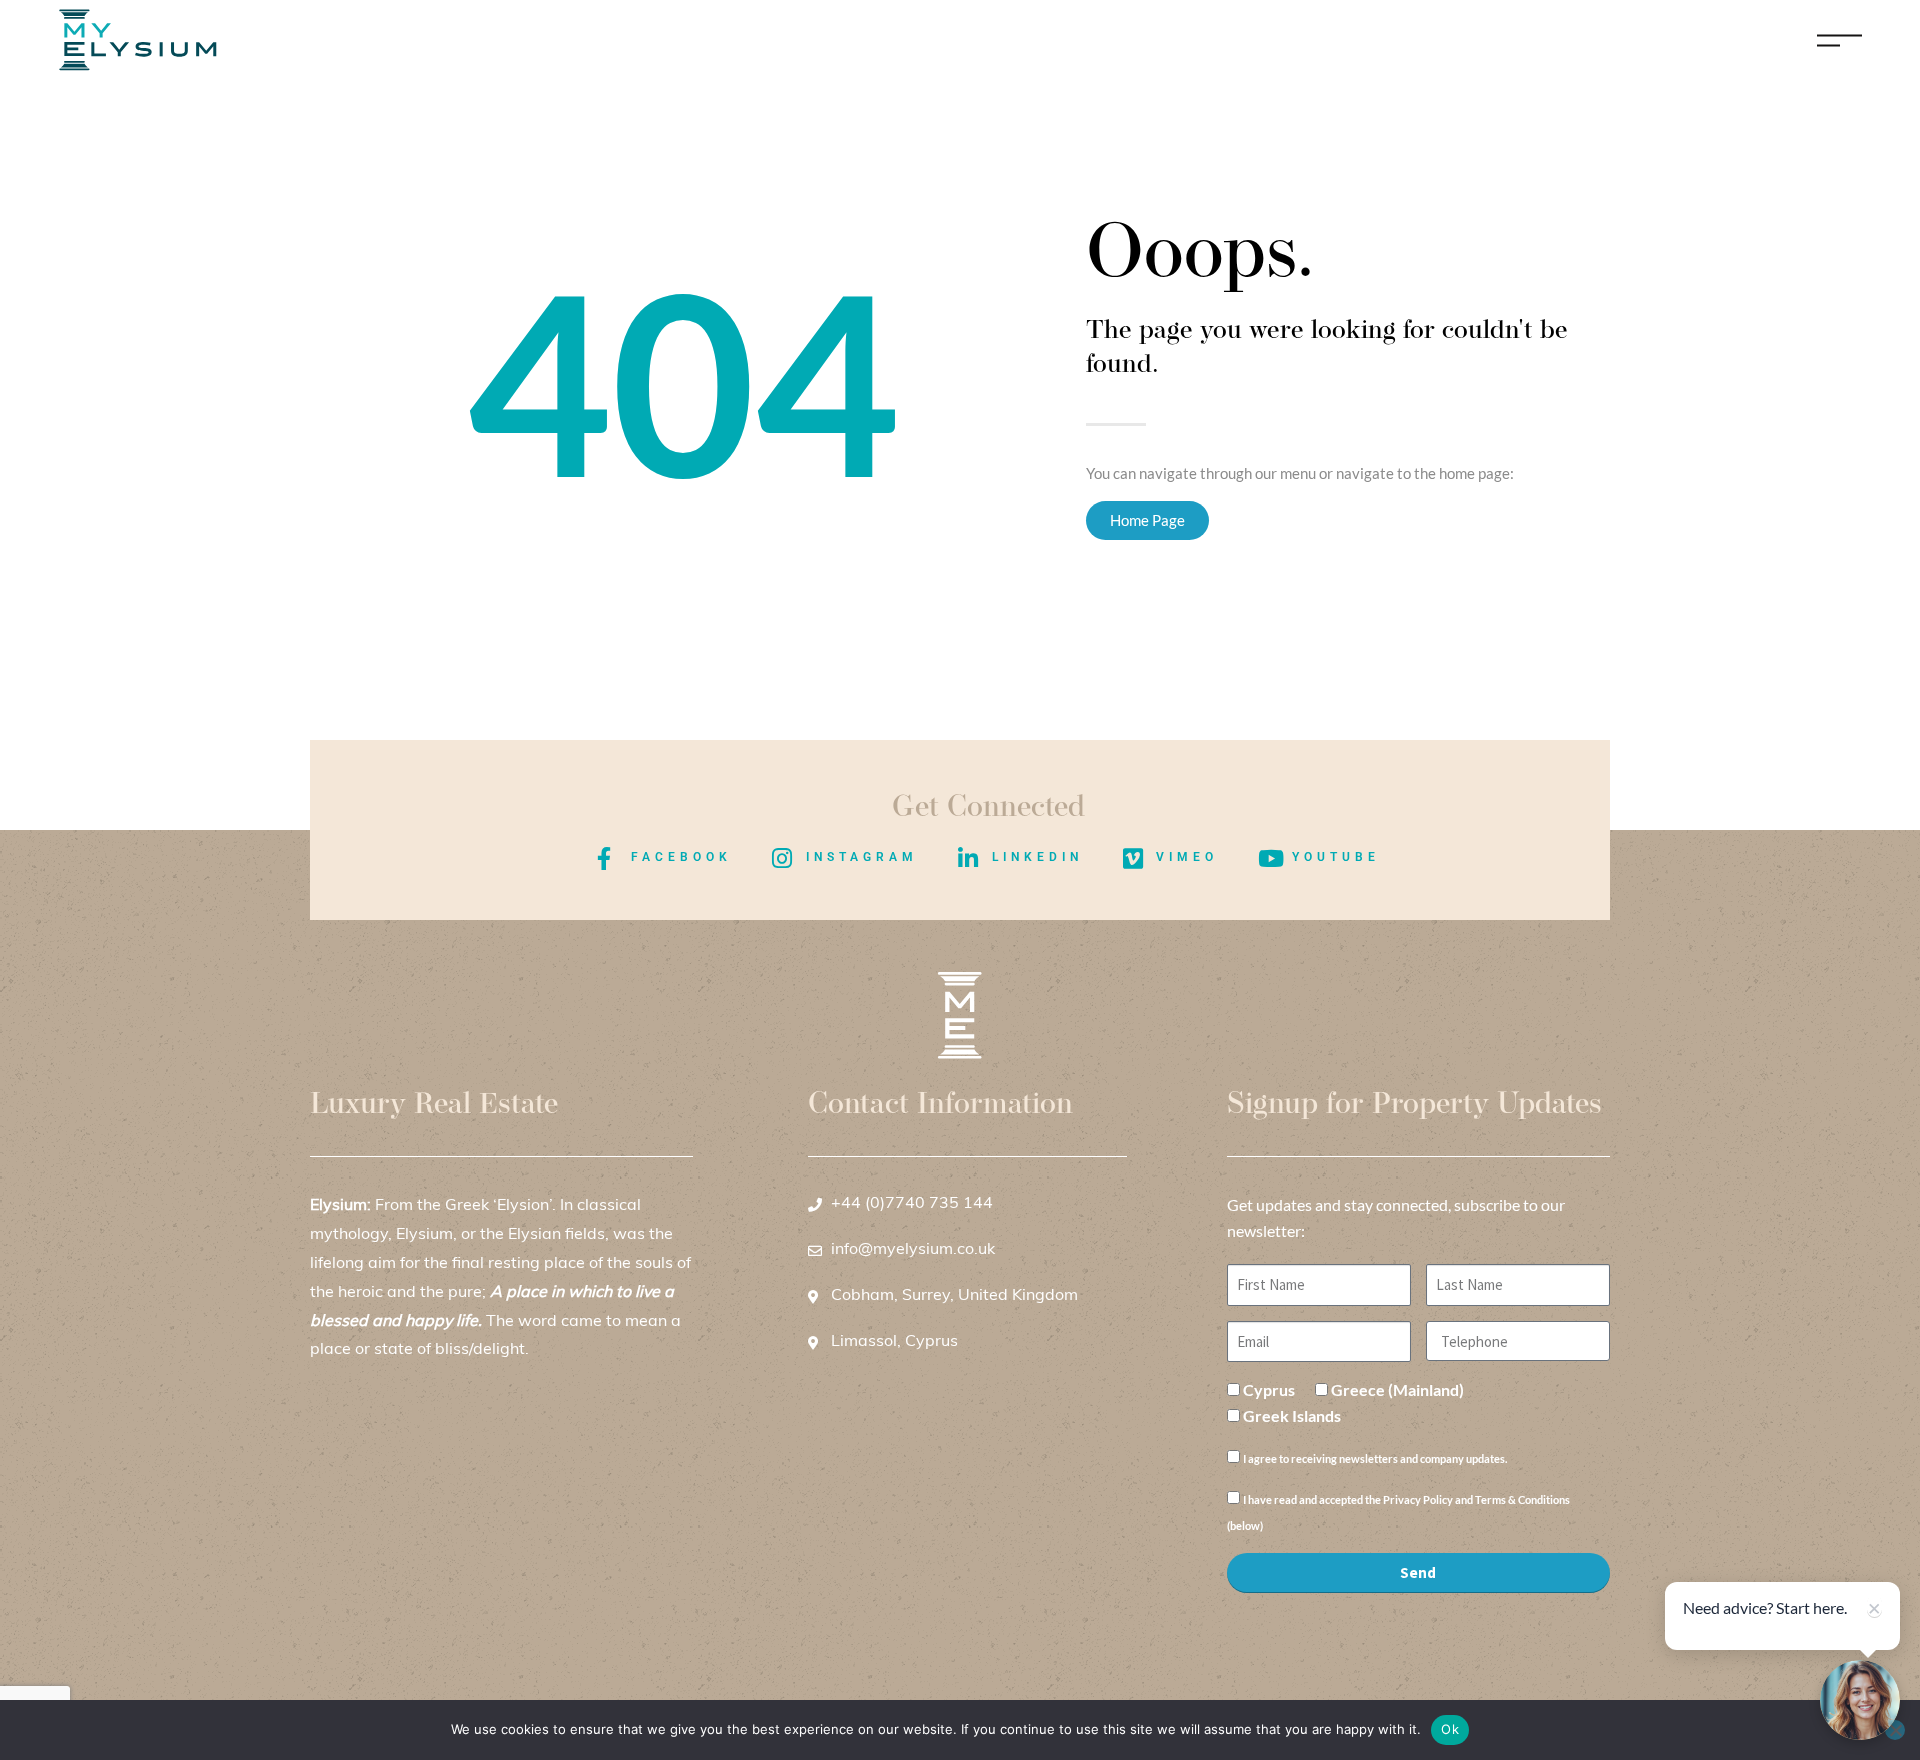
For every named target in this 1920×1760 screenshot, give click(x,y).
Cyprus (1269, 1389)
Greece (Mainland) (1397, 1389)
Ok (1450, 1729)
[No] (1895, 1730)
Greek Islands (1292, 1415)
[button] (1860, 1700)
